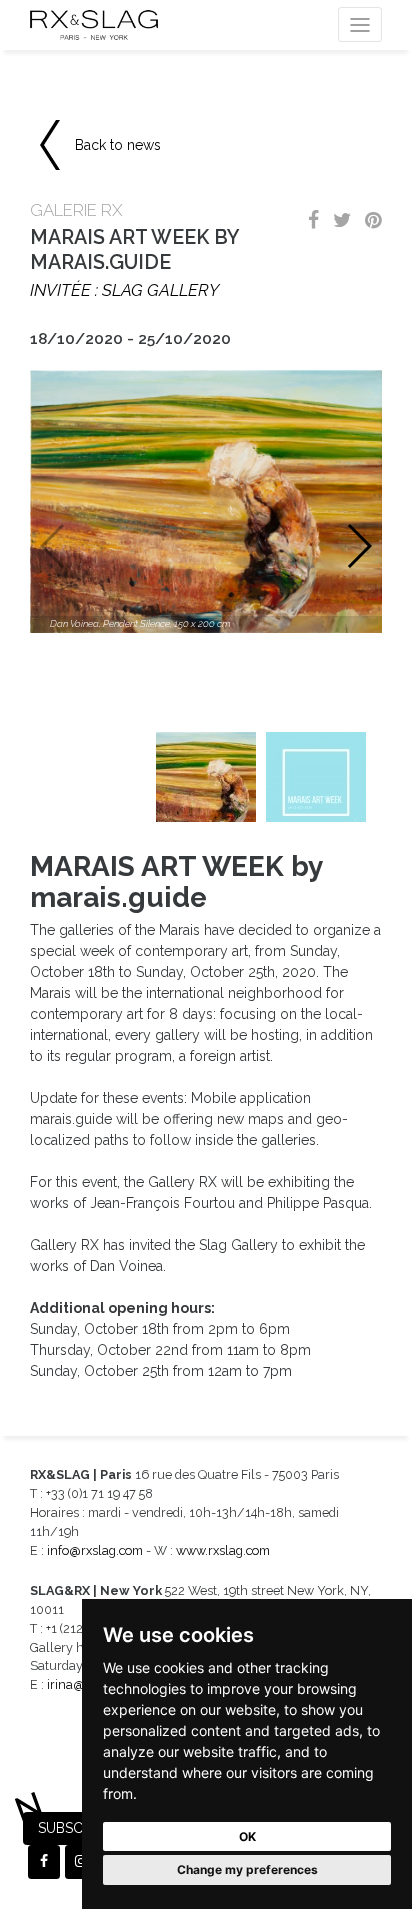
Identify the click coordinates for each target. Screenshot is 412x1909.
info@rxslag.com (95, 1550)
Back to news (118, 145)
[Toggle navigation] (360, 24)
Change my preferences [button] (247, 1869)
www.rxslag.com (223, 1550)
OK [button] (247, 1836)
